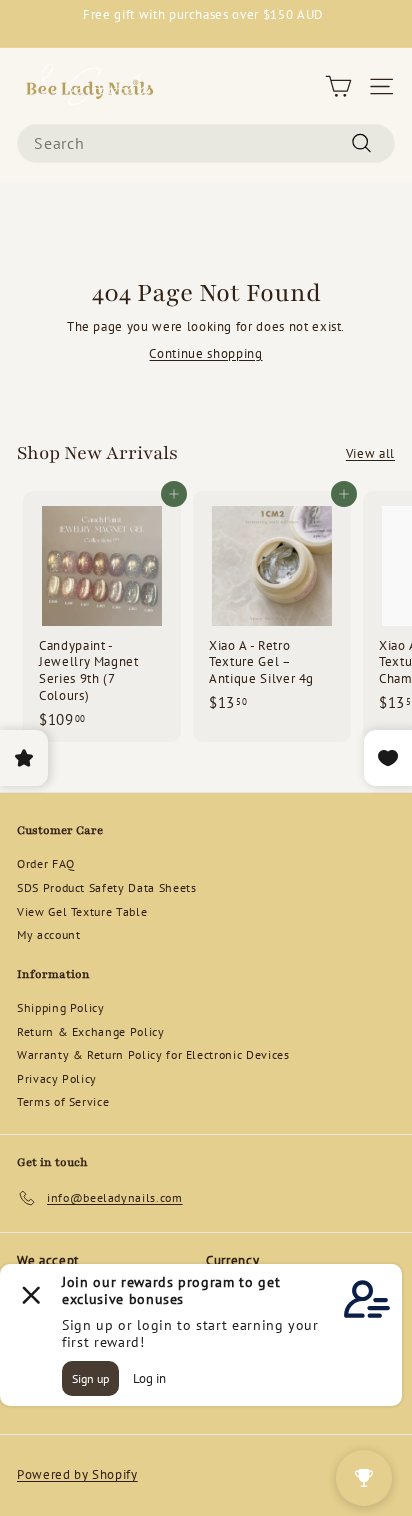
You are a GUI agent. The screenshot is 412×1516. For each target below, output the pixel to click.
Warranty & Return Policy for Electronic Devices (153, 1054)
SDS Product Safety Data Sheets (107, 887)
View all (370, 454)
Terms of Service (63, 1101)
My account (49, 934)
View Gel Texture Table (82, 911)
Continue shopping (205, 353)
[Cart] (338, 86)
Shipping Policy (61, 1007)
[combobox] (206, 143)
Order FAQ (46, 863)
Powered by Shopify (77, 1474)
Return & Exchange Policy (91, 1031)
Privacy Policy (57, 1078)
